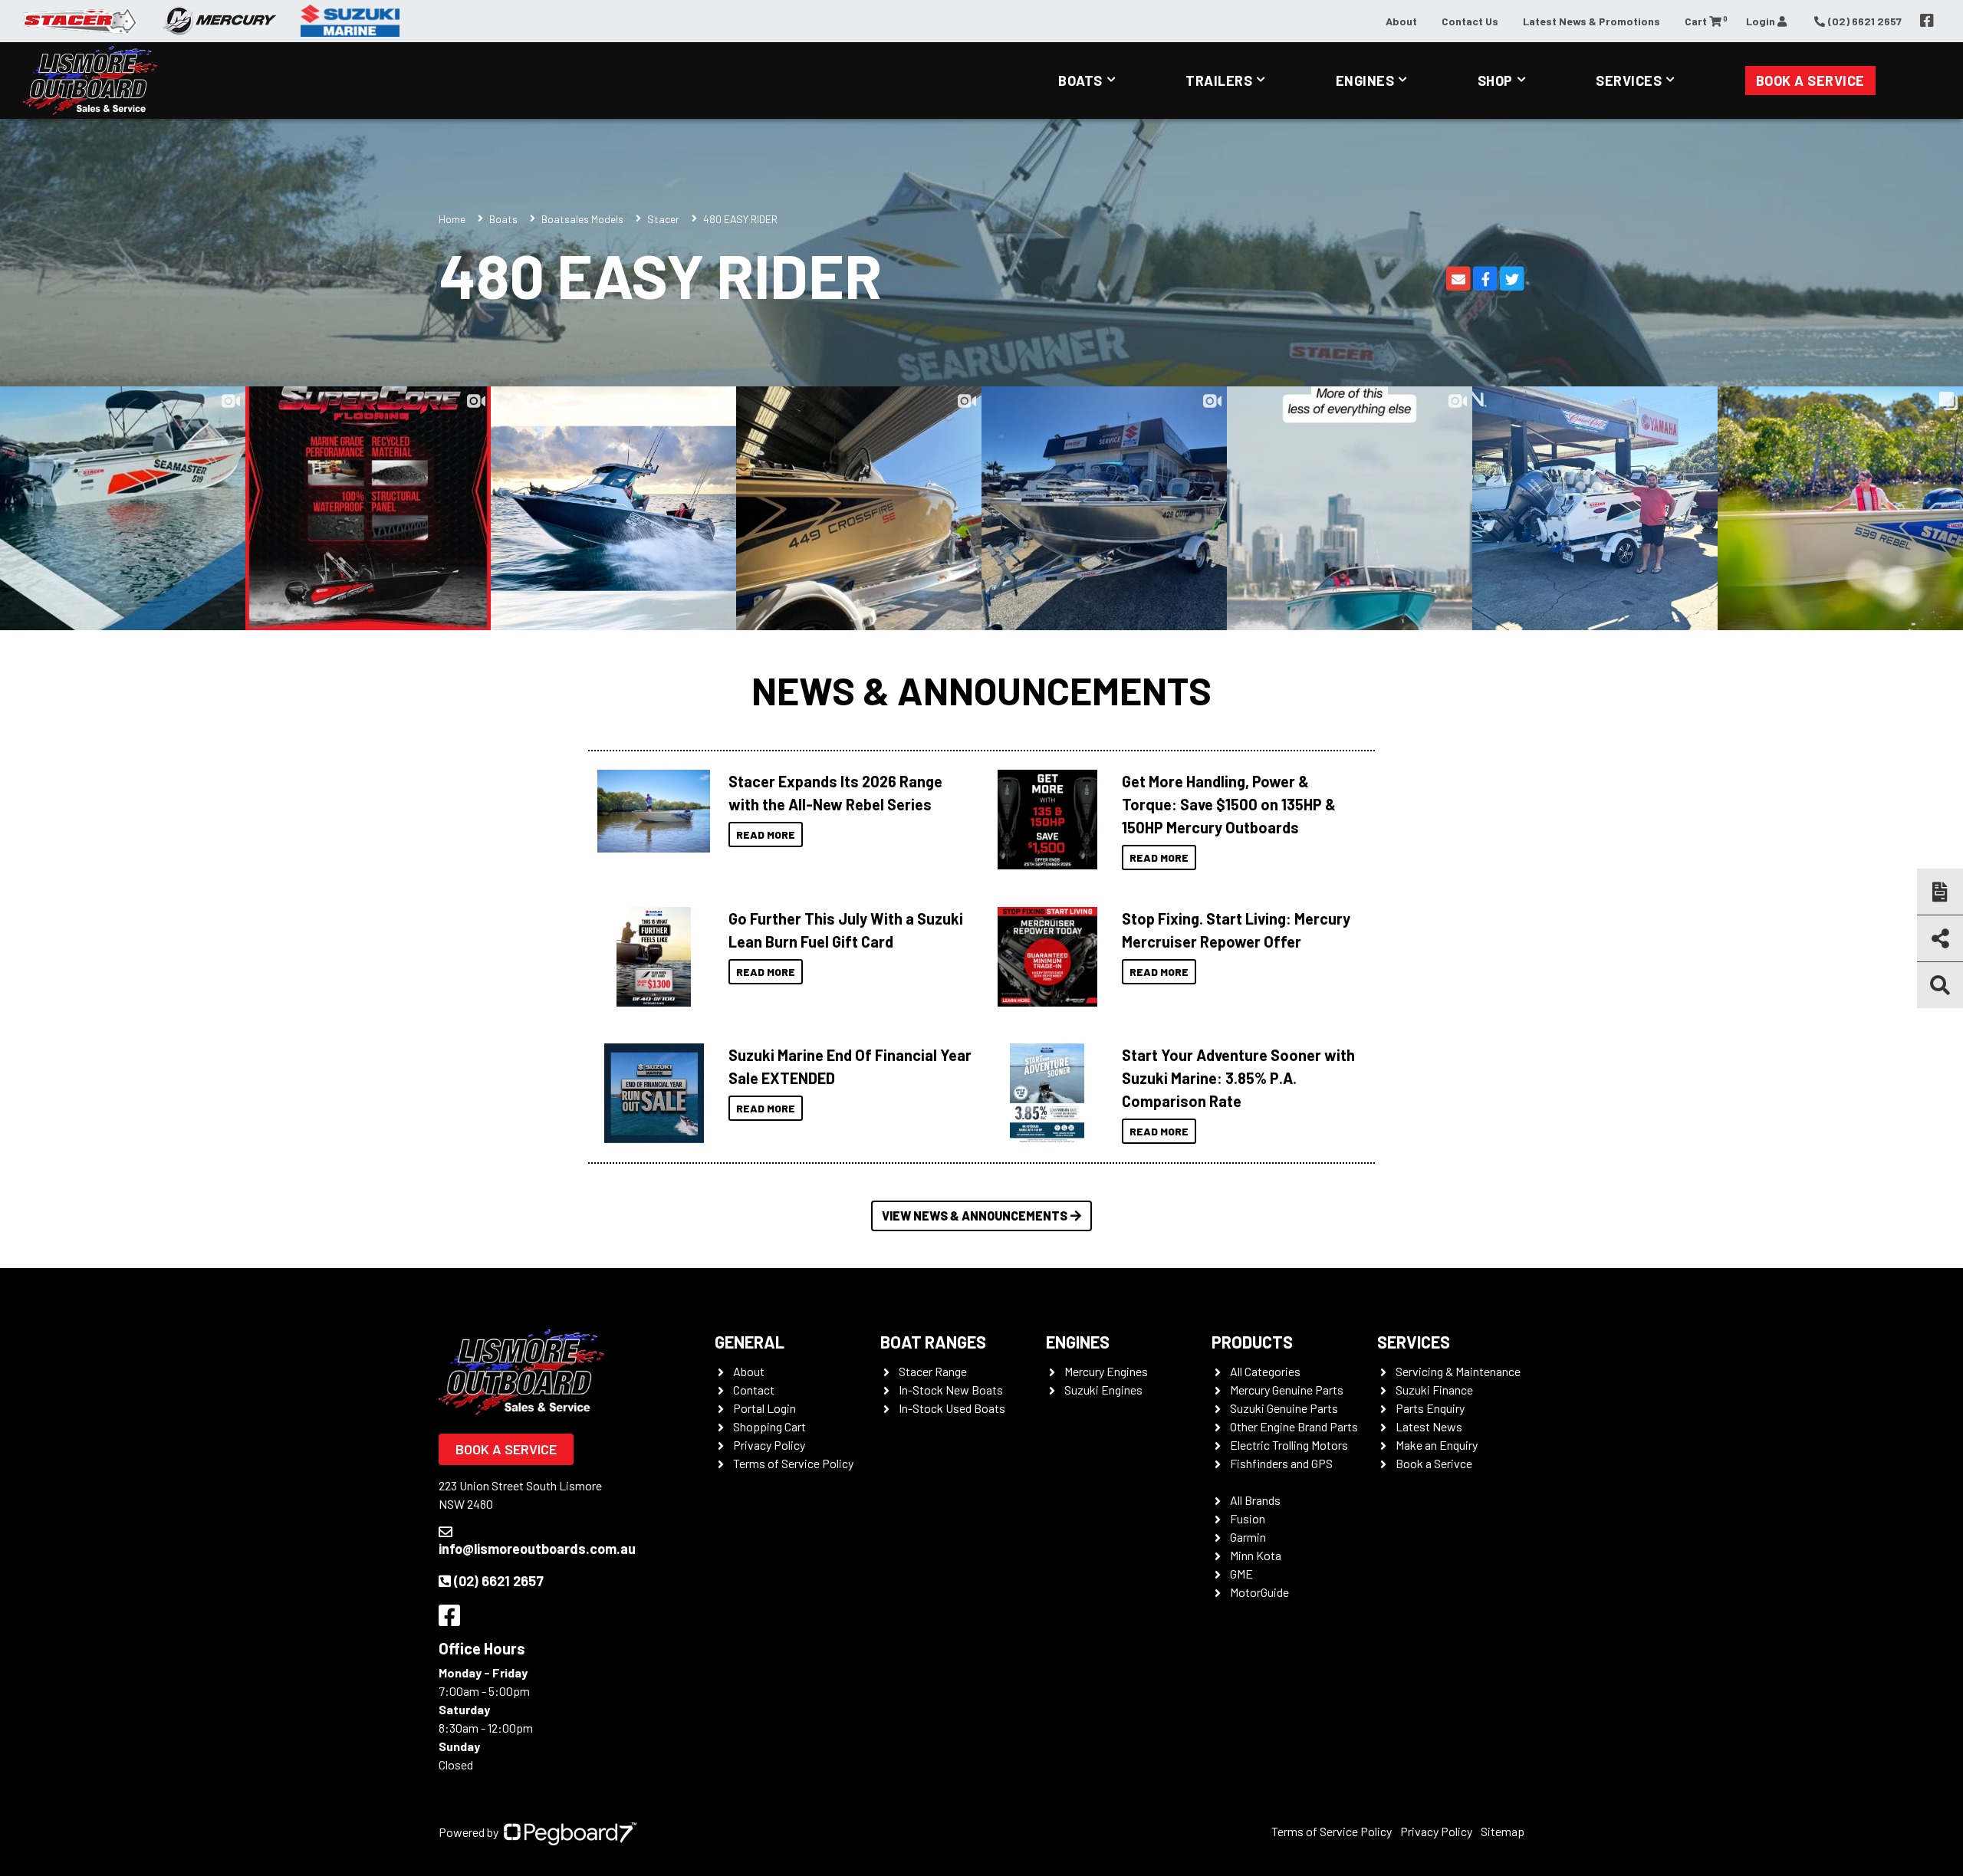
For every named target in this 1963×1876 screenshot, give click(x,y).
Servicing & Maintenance (1458, 1371)
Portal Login (764, 1408)
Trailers (1219, 80)
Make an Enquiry (1437, 1445)
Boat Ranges (933, 1342)
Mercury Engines (1106, 1371)
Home (452, 219)
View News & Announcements (975, 1216)
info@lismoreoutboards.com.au (537, 1549)
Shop (1495, 80)
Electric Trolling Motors (1289, 1445)
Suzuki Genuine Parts (1284, 1408)
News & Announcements (981, 690)
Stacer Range (933, 1371)
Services (1629, 80)
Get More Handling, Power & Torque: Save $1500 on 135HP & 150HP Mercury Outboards (1229, 804)
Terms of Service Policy (793, 1463)
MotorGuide (1259, 1592)
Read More (766, 835)
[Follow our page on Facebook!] (1927, 21)
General (750, 1342)
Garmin (1248, 1537)
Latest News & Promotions (1591, 21)
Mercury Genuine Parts (1287, 1390)
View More (650, 811)
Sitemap (1503, 1831)
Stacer (663, 219)
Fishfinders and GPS (1281, 1463)
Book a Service (1810, 80)
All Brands (1255, 1500)
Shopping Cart (769, 1426)
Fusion (1248, 1518)
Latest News (1429, 1426)
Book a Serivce (1434, 1463)
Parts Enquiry (1430, 1408)
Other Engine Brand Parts (1294, 1426)
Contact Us (1470, 21)
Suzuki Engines (1103, 1390)
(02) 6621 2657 (499, 1581)
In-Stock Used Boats (952, 1408)
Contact (754, 1390)
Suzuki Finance (1434, 1390)
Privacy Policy (769, 1445)
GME (1241, 1574)
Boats (1080, 80)
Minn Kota (1256, 1555)
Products (1252, 1342)
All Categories (1265, 1371)
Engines (1365, 80)
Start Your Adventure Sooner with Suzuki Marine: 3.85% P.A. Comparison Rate (1238, 1078)
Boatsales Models (582, 219)
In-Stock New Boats (951, 1390)
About (1401, 21)
